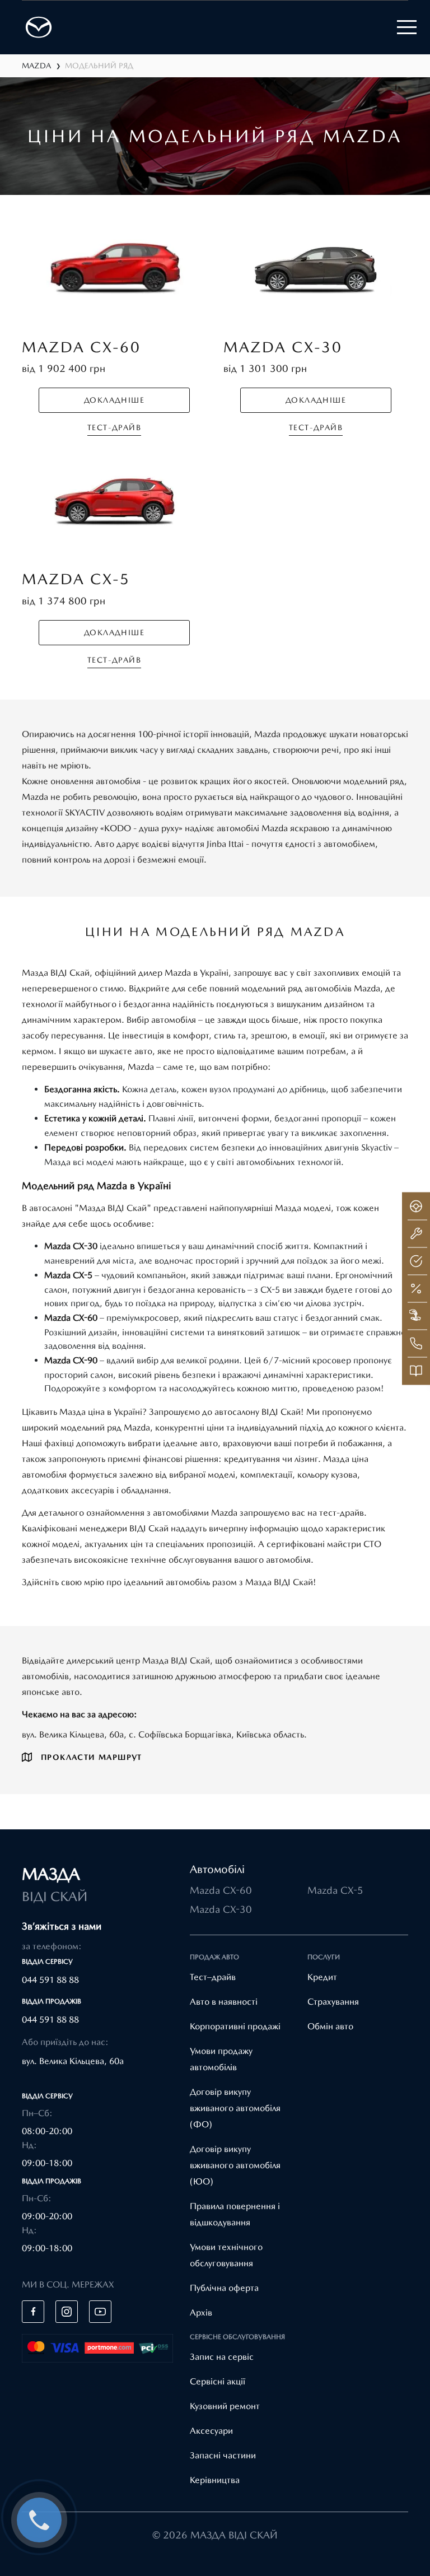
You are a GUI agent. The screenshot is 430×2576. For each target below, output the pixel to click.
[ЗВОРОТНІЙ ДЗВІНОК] (416, 1343)
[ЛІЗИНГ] (416, 1316)
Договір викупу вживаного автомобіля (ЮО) (235, 2165)
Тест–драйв (213, 1977)
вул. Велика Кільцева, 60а (73, 2061)
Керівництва (215, 2480)
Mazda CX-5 (335, 1890)
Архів (201, 2312)
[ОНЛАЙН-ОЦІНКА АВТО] (416, 1261)
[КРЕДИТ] (416, 1288)
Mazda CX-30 (221, 1909)
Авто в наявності (224, 2002)
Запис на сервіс (222, 2357)
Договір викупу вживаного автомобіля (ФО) (235, 2108)
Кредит (322, 1977)
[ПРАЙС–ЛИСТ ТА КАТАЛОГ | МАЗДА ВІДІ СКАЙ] (416, 1371)
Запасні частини (223, 2455)
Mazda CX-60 (221, 1890)
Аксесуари (211, 2431)
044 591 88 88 (50, 1980)
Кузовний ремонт (225, 2406)
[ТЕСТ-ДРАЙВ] (416, 1206)
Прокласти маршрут (92, 1757)
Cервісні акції (218, 2381)
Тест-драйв (114, 427)
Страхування (333, 2002)
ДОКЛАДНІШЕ (114, 400)
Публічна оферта (224, 2288)
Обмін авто (330, 2026)
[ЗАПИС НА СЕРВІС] (416, 1233)
